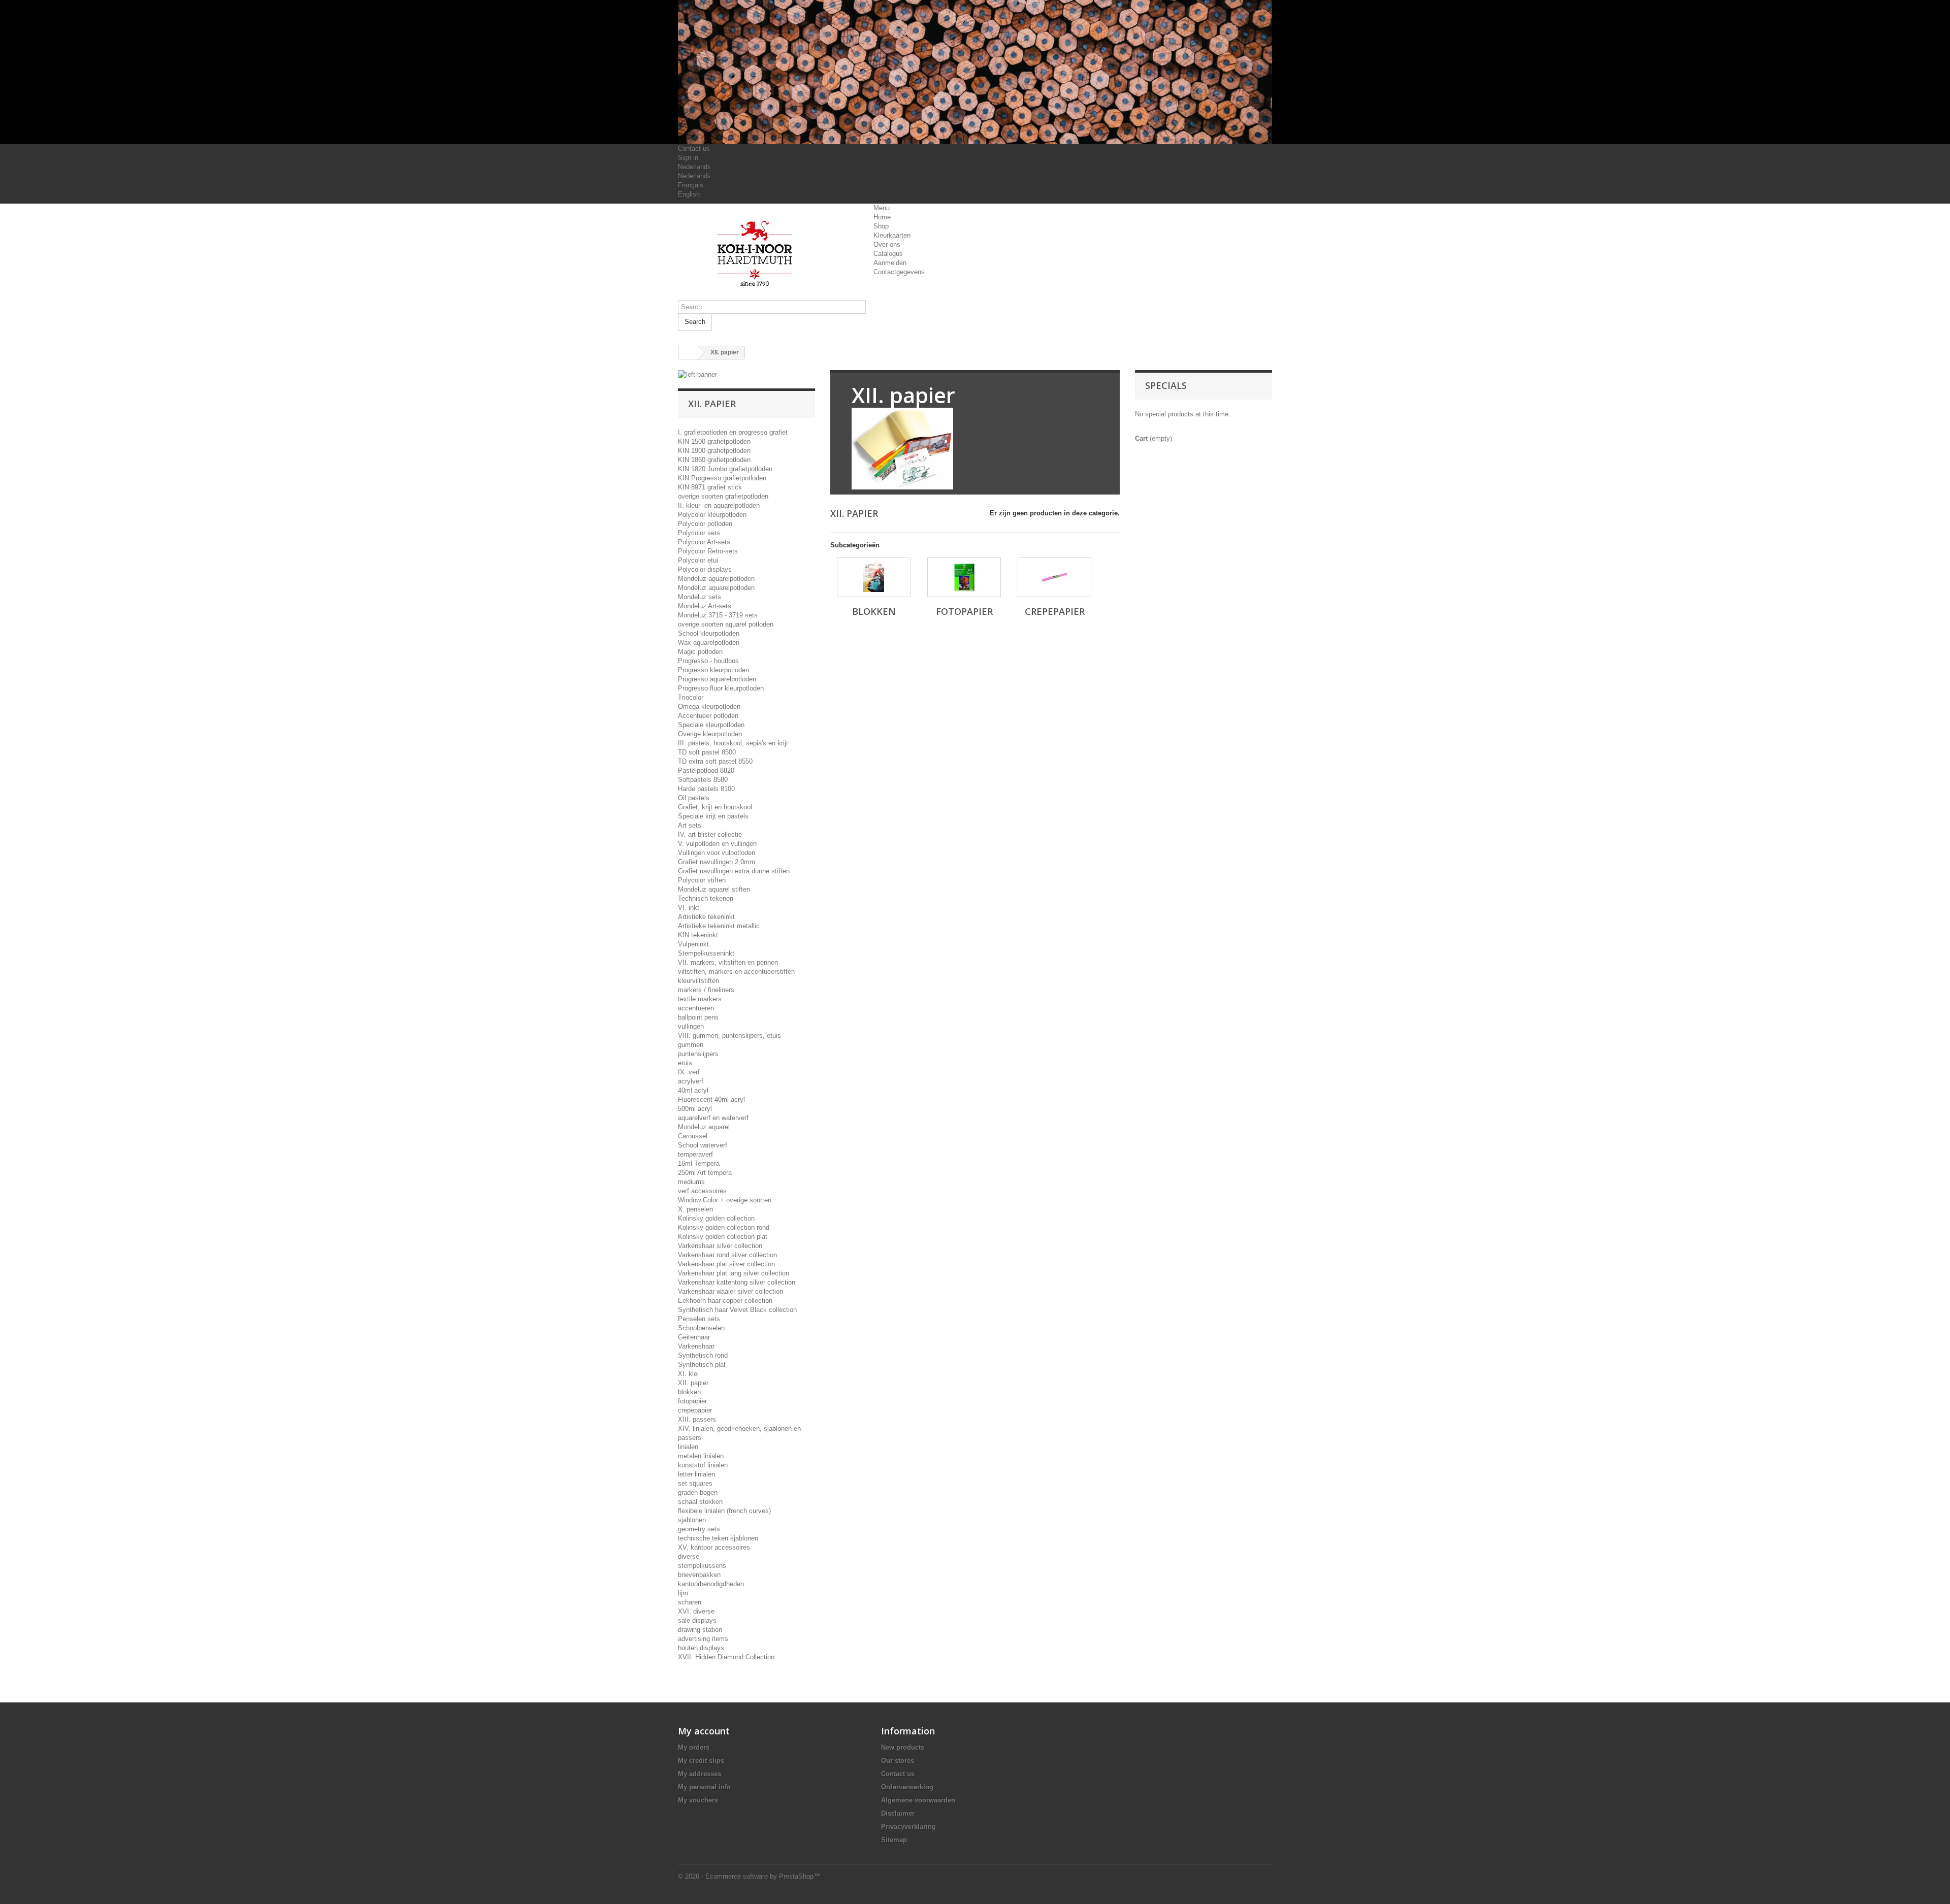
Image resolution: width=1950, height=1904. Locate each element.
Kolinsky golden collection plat (723, 1237)
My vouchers (698, 1800)
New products (903, 1747)
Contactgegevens (899, 272)
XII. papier (693, 1383)
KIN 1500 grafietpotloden (714, 441)
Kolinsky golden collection (716, 1218)
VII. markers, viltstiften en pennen (728, 962)
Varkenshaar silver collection (720, 1246)
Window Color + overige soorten (725, 1200)
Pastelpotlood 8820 (706, 770)
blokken (689, 1392)
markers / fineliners (706, 990)
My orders (694, 1747)
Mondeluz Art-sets (705, 606)
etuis (685, 1063)
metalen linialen (701, 1456)
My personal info (704, 1787)
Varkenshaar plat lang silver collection (734, 1273)
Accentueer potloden (708, 716)
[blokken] (874, 577)
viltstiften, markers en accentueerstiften (736, 972)
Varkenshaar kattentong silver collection (737, 1282)
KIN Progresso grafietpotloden (722, 478)
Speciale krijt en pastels (713, 816)
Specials (1166, 385)
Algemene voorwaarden (918, 1800)
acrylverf (691, 1081)
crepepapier (695, 1410)
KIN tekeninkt (698, 935)
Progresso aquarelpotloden (717, 679)
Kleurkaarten (892, 235)
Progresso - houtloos (708, 661)
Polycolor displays (705, 569)
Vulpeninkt (693, 944)
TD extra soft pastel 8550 (715, 761)
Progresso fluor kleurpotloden (721, 688)
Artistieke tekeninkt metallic (719, 926)
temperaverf (695, 1154)
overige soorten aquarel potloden (726, 624)
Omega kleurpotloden (709, 707)
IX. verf (689, 1072)
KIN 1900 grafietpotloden (714, 451)
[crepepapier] (1054, 577)
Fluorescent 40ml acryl (711, 1099)
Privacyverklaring (908, 1827)
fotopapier (692, 1401)
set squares (695, 1483)
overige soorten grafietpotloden (723, 496)
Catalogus (888, 254)
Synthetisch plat (702, 1365)
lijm (683, 1593)
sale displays (697, 1620)
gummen (691, 1045)
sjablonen (692, 1520)
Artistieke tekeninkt (706, 917)
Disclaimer (898, 1813)
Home (882, 217)
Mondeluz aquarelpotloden (716, 579)
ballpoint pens (698, 1017)
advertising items (703, 1639)
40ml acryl (693, 1090)
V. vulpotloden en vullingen (717, 844)
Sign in (688, 158)
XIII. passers (697, 1419)
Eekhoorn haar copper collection (725, 1301)
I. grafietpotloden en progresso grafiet (733, 432)
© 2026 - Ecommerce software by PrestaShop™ (749, 1876)
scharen (690, 1602)
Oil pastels (694, 798)
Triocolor (691, 697)
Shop (881, 226)
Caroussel (693, 1136)
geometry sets (699, 1529)
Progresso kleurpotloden (713, 670)
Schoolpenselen (701, 1328)
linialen (688, 1447)
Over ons (887, 244)
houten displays (701, 1648)
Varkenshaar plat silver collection (726, 1264)
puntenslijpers (698, 1054)
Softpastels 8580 (703, 780)
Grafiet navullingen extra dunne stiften (734, 871)
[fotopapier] (964, 577)
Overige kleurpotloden (710, 734)
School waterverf (703, 1145)
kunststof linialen (703, 1465)
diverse (689, 1556)
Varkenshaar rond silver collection (727, 1255)
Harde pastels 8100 (706, 789)
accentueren (696, 1008)
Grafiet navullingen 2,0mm (717, 862)
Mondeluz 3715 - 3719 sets (718, 615)
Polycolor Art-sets (704, 542)
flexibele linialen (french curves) (724, 1511)
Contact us (694, 149)
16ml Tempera (699, 1163)
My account (704, 1731)
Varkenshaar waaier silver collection (730, 1291)
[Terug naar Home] (689, 353)
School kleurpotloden (709, 633)
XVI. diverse (696, 1611)
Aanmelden (890, 263)
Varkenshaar (696, 1346)
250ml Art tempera (705, 1173)
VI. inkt (689, 908)
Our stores (898, 1761)
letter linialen (696, 1474)
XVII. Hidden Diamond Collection (726, 1657)
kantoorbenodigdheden (711, 1584)
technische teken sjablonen (718, 1538)
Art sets (690, 825)
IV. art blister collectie (710, 834)
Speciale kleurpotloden (711, 725)
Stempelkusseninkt (706, 953)
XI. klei (688, 1374)
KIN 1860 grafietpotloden (714, 460)
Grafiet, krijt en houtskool (715, 807)
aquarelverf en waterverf (713, 1118)
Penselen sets (699, 1319)
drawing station (700, 1630)
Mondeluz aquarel (704, 1127)
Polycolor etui (698, 560)
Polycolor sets (699, 533)
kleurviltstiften (698, 981)
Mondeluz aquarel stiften (714, 889)
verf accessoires (702, 1191)
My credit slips (701, 1761)
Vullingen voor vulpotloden (717, 853)
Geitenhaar (694, 1337)
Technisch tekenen (706, 898)
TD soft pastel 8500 (707, 752)
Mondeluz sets (700, 597)
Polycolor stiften (702, 880)
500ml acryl (695, 1109)
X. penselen (695, 1209)
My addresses (700, 1774)
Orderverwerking (907, 1787)
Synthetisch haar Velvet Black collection (737, 1310)
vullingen (691, 1026)
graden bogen (698, 1492)
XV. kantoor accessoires (714, 1547)
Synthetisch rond (703, 1355)
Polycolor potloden (705, 524)
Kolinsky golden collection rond (724, 1227)
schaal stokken (700, 1502)
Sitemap (894, 1840)
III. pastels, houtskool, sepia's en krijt (733, 743)
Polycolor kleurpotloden (712, 515)
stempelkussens (702, 1566)
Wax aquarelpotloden (709, 643)
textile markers (700, 999)
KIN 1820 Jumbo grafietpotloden (725, 469)
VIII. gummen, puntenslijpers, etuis (729, 1036)
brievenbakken (699, 1575)
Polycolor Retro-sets (708, 551)
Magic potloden (700, 652)
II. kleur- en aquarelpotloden (719, 505)
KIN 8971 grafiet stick (710, 487)
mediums (691, 1182)
